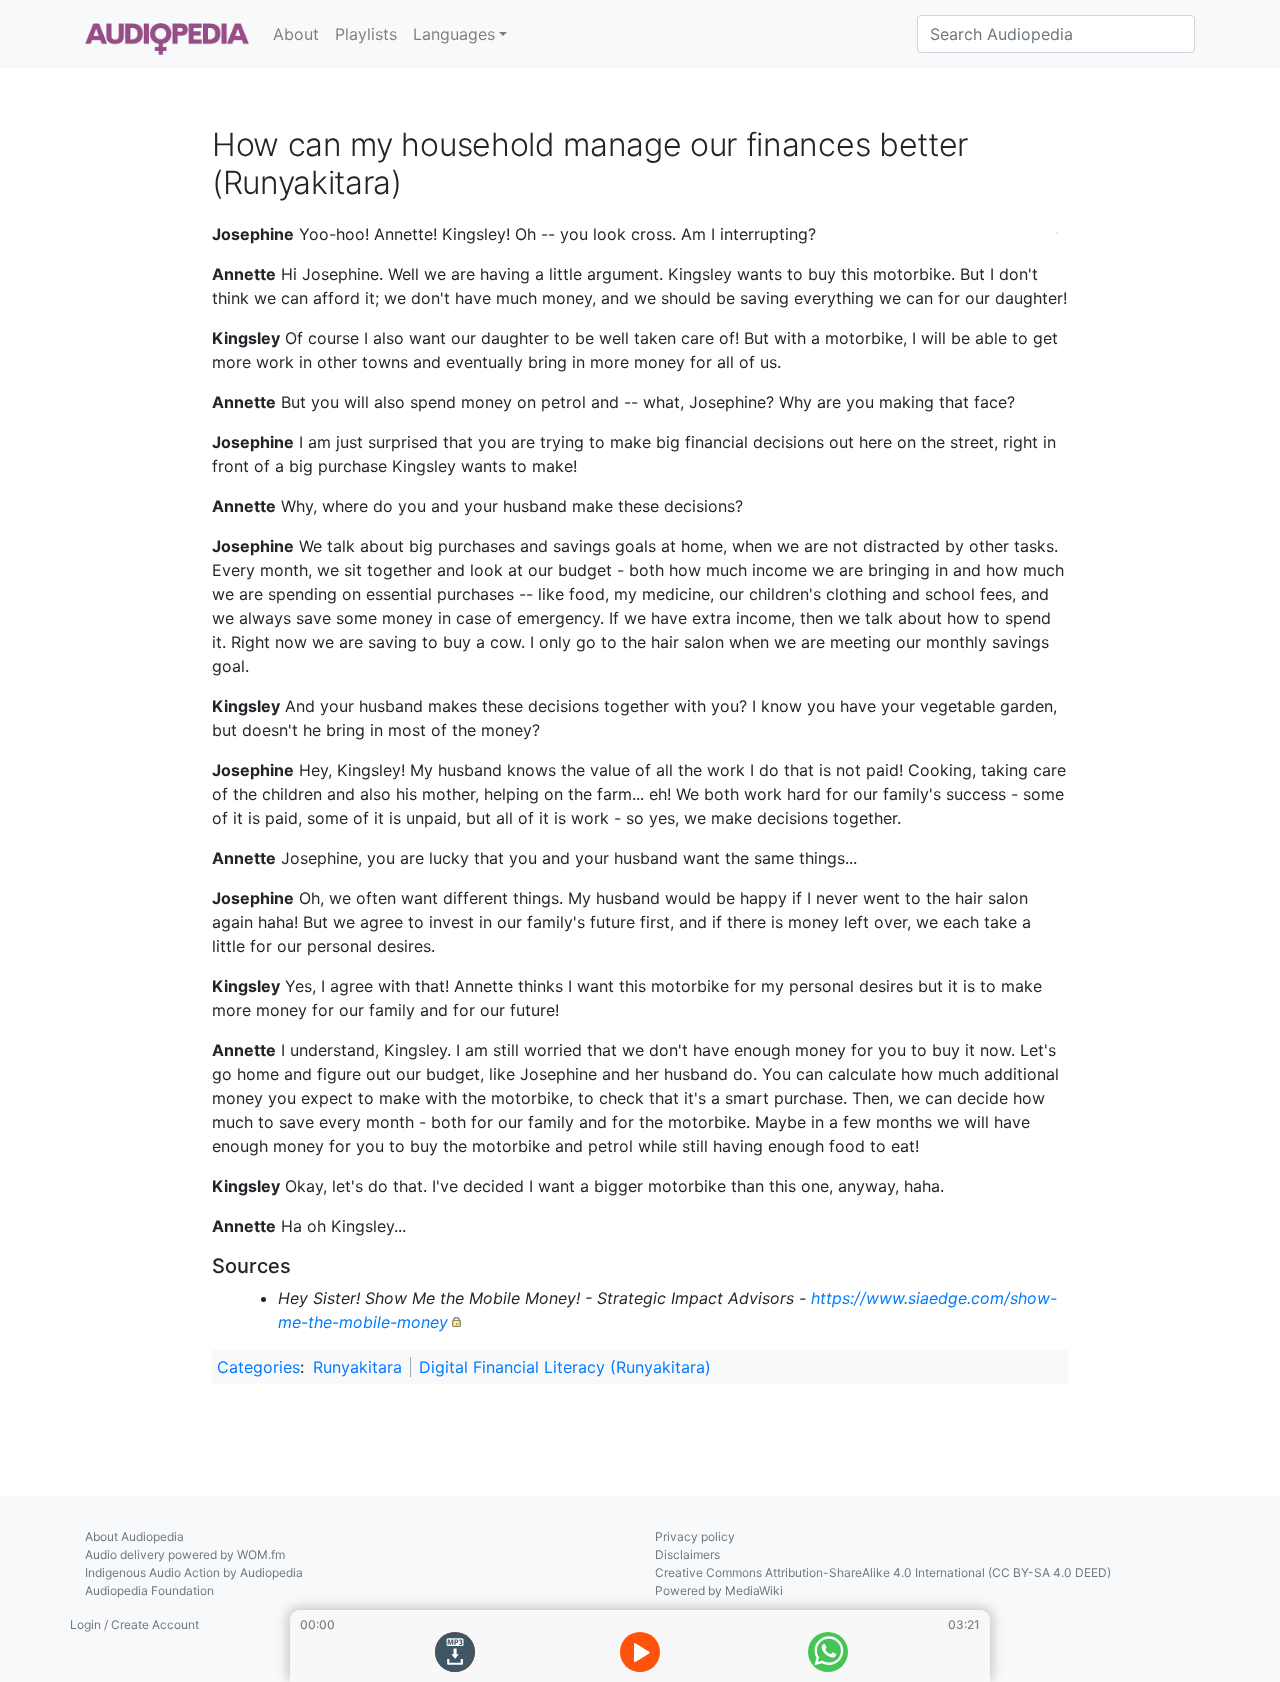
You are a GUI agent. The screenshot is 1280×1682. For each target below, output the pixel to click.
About (296, 34)
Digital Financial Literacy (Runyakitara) (565, 1367)
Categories (258, 1367)
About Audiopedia (134, 1536)
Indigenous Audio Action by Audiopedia (194, 1572)
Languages (454, 34)
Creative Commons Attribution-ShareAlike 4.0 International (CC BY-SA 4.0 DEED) (883, 1572)
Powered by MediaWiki (719, 1590)
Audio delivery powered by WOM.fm (185, 1554)
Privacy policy (695, 1536)
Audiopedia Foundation (149, 1590)
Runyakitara (357, 1367)
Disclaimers (687, 1554)
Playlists (366, 34)
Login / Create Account (134, 1624)
